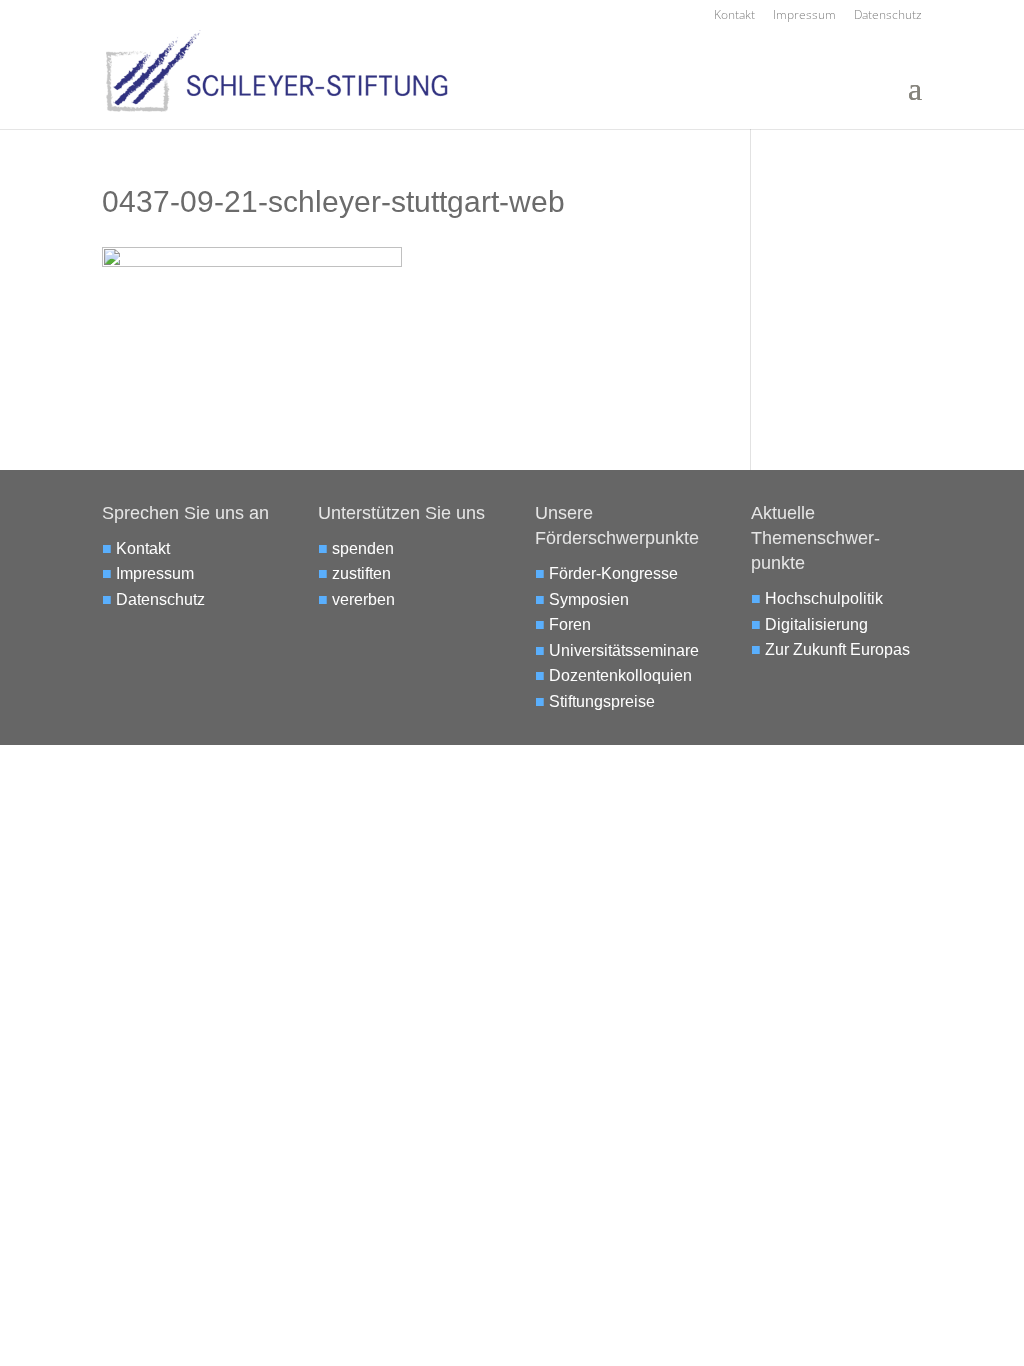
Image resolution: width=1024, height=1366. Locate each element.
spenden (363, 548)
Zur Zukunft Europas (837, 649)
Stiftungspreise (602, 701)
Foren (570, 624)
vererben (363, 599)
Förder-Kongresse (613, 573)
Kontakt (734, 16)
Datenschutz (888, 16)
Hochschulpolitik (824, 598)
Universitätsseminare (624, 650)
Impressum (804, 16)
